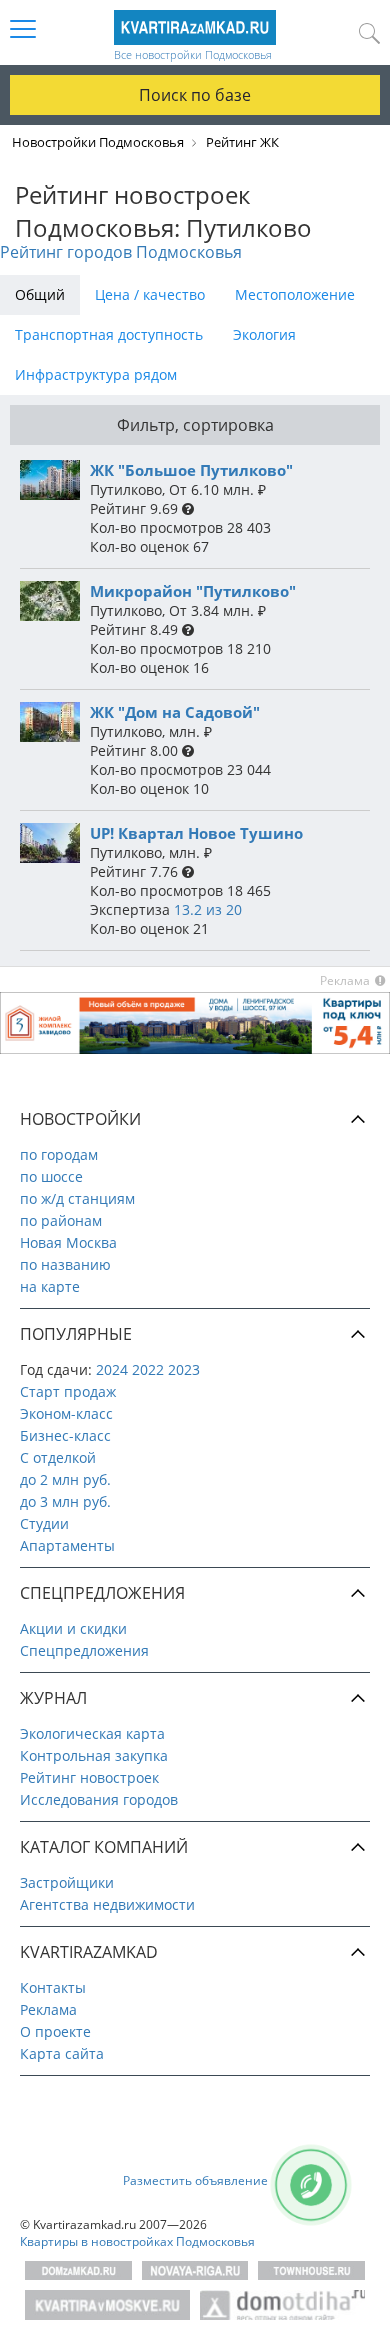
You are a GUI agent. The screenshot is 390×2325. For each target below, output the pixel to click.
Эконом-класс (66, 1413)
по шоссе (51, 1176)
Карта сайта (62, 2053)
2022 (148, 1369)
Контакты (53, 1987)
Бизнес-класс (65, 1435)
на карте (50, 1286)
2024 (112, 1369)
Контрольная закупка (94, 1755)
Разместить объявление (195, 2180)
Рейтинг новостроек (89, 1777)
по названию (65, 1264)
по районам (61, 1220)
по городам (59, 1154)
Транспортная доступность (109, 334)
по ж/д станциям (77, 1198)
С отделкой (58, 1457)
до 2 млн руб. (65, 1479)
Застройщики (67, 1882)
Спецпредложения (84, 1650)
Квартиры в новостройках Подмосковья (137, 2241)
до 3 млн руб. (65, 1501)
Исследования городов (99, 1799)
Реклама (48, 2009)
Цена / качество (150, 294)
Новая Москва (68, 1242)
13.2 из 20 (208, 909)
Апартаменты (67, 1545)
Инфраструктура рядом (96, 374)
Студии (44, 1523)
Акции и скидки (73, 1628)
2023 (184, 1369)
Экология (264, 334)
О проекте (55, 2031)
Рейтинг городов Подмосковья (121, 252)
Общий (40, 294)
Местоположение (295, 294)
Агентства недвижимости (107, 1904)
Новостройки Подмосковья (98, 142)
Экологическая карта (92, 1733)
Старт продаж (68, 1391)
